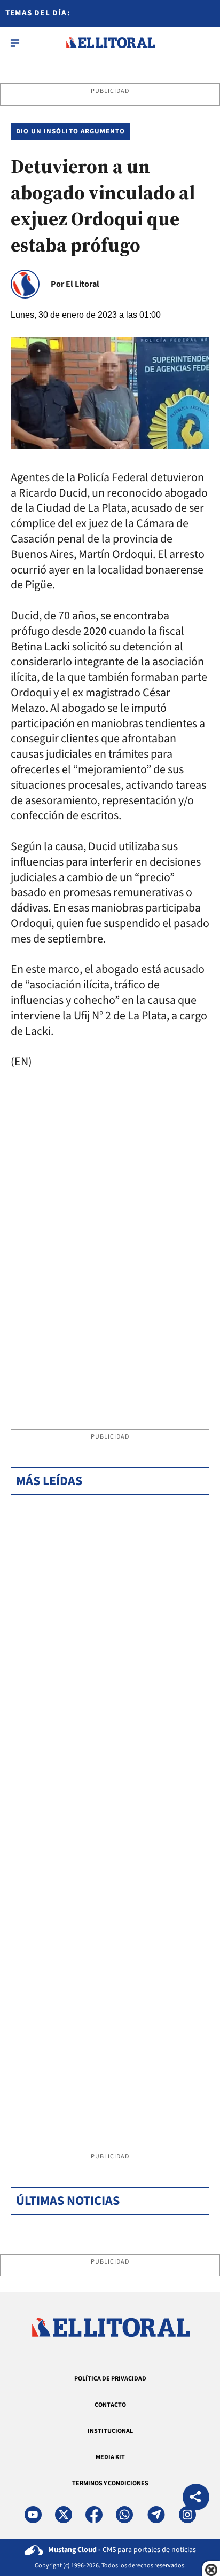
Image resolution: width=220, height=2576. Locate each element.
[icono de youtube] (33, 2515)
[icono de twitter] (64, 2515)
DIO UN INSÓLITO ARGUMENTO (70, 131)
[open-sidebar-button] (15, 43)
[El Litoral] (110, 43)
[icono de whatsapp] (124, 2515)
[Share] (196, 2498)
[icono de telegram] (156, 2515)
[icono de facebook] (94, 2515)
